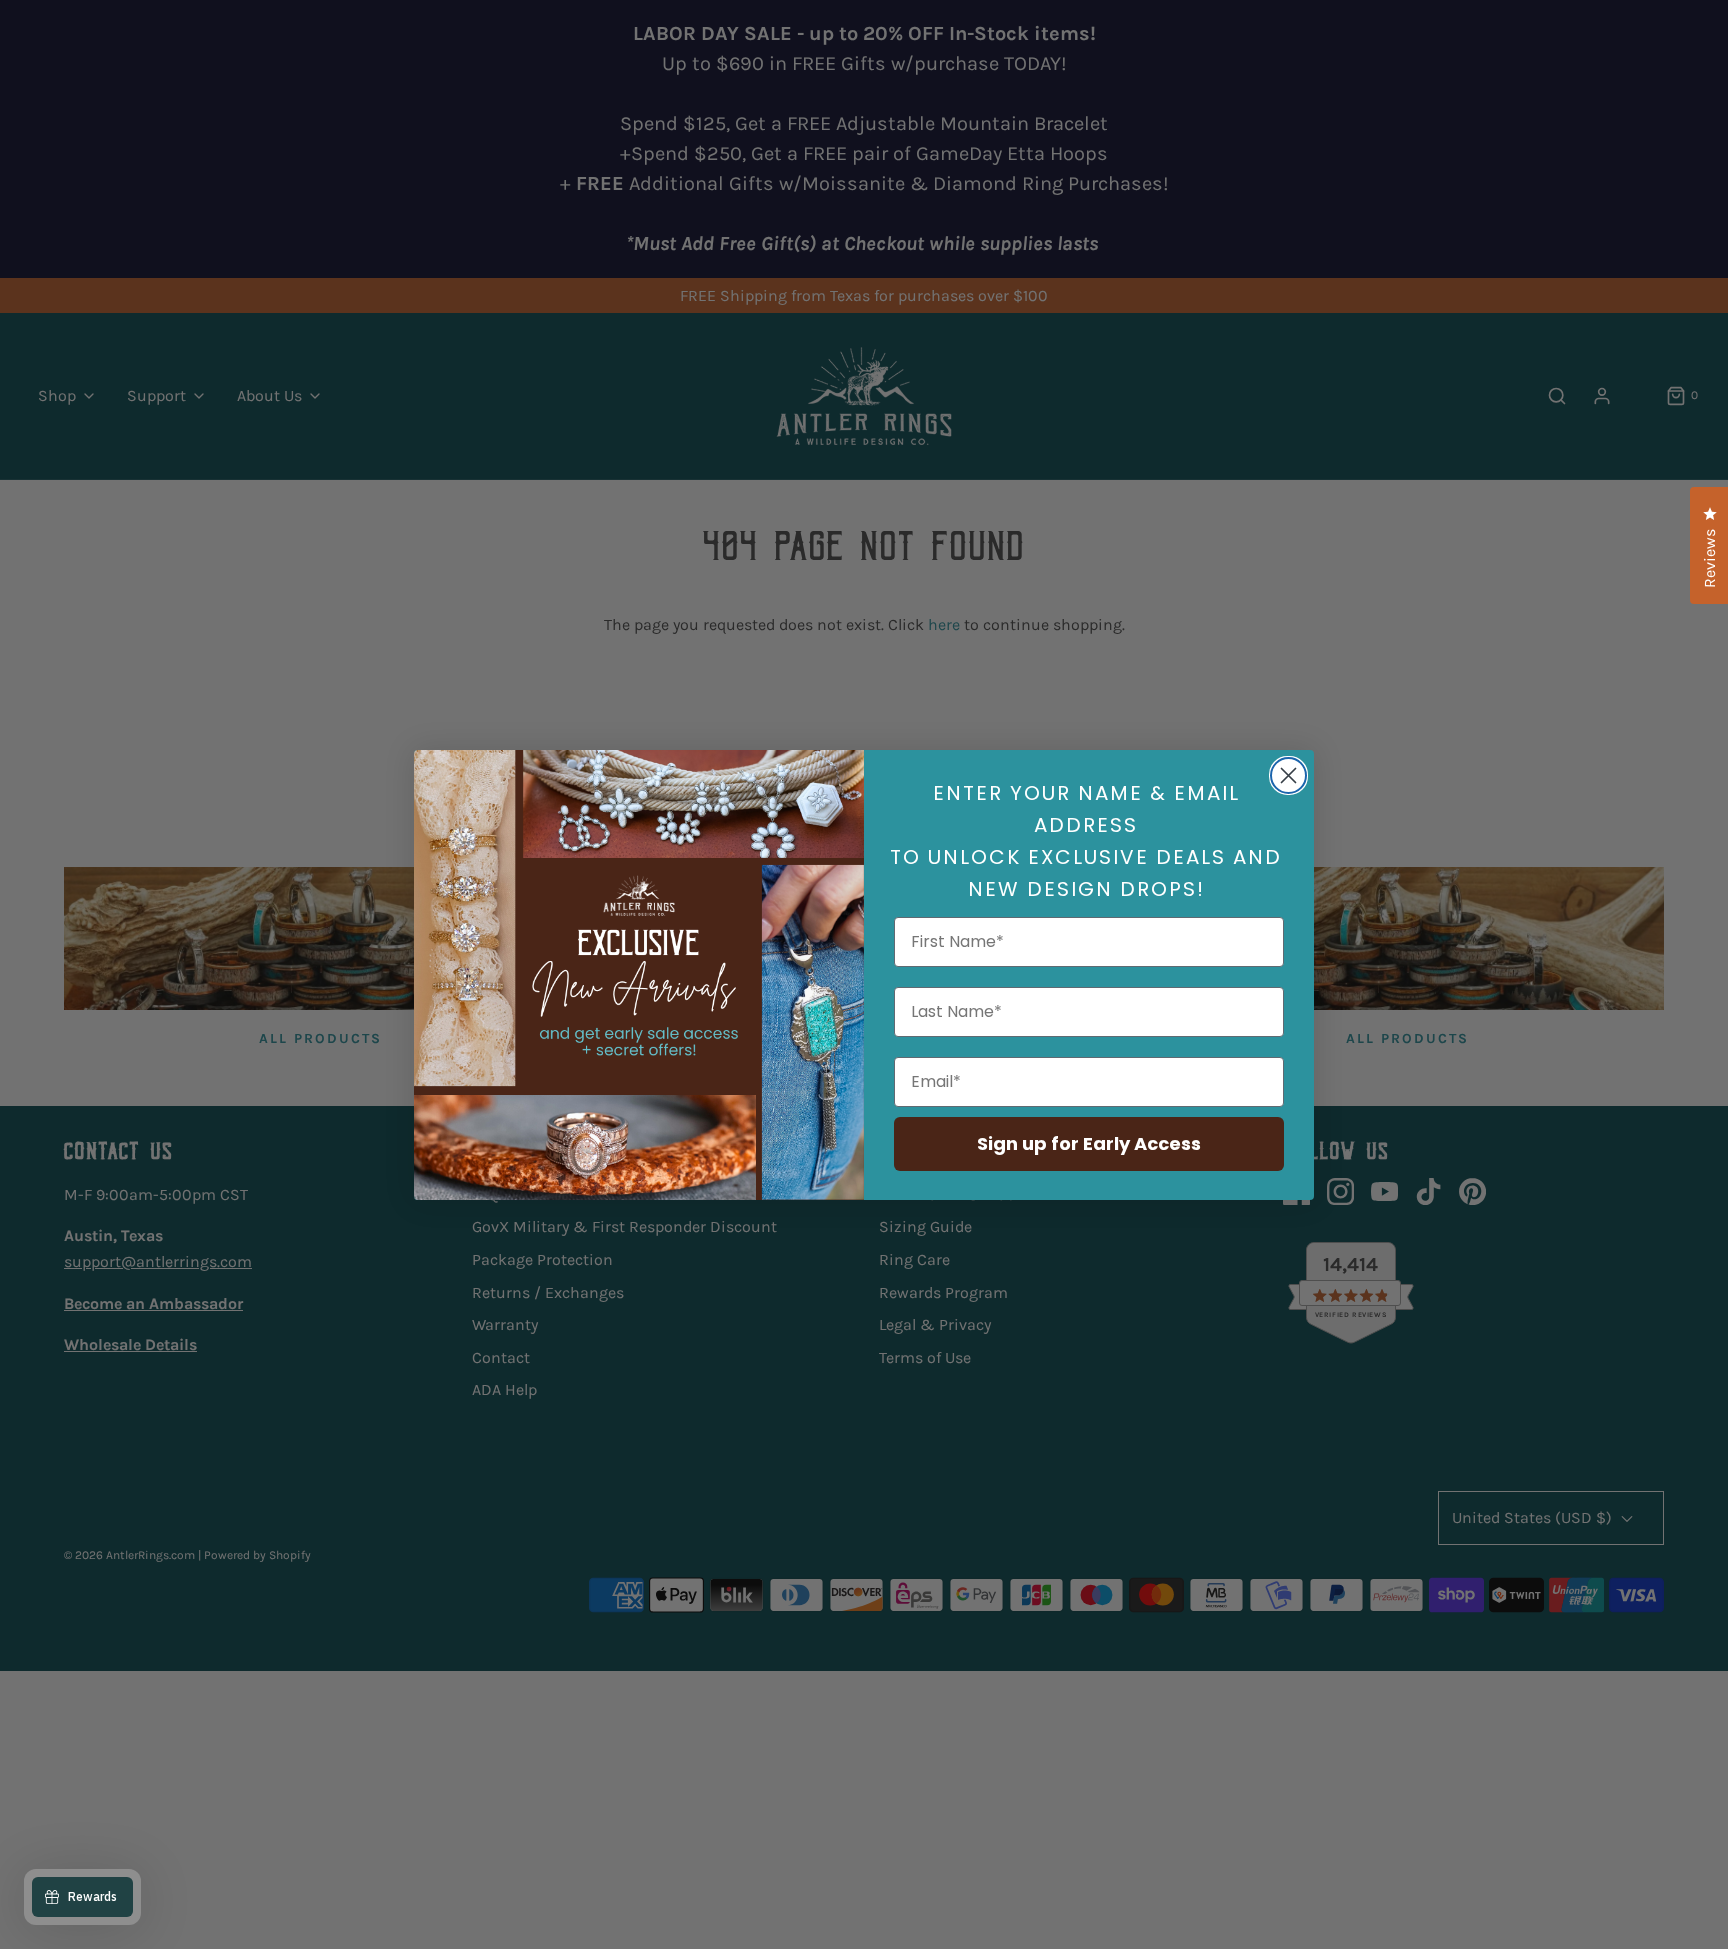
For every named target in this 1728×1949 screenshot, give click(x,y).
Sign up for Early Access (1089, 1143)
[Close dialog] (1288, 775)
